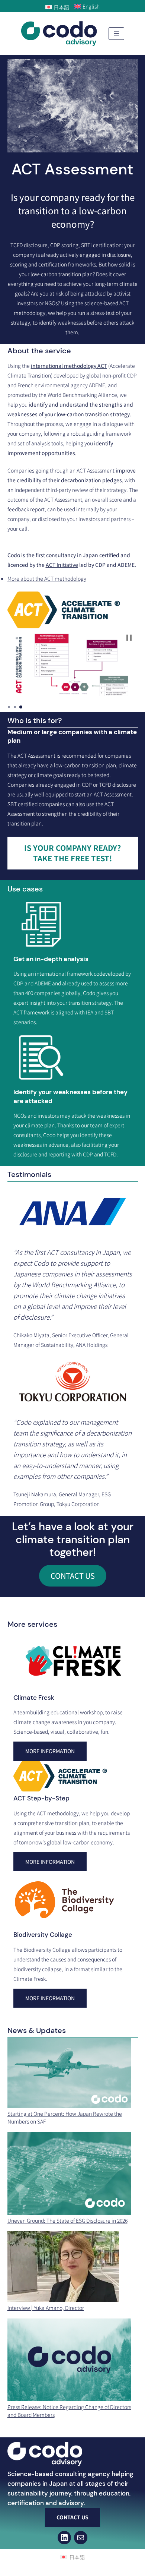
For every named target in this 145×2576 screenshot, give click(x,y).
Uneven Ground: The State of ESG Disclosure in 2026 (67, 2220)
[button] (129, 638)
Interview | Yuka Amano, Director (46, 2308)
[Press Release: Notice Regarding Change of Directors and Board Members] (70, 2361)
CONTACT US (73, 1576)
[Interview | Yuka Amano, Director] (63, 2267)
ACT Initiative (62, 565)
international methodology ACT (69, 366)
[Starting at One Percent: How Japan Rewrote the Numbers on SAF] (70, 2074)
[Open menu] (116, 34)
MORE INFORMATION (50, 1862)
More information (50, 1751)
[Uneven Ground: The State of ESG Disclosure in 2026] (70, 2174)
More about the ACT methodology (47, 578)
